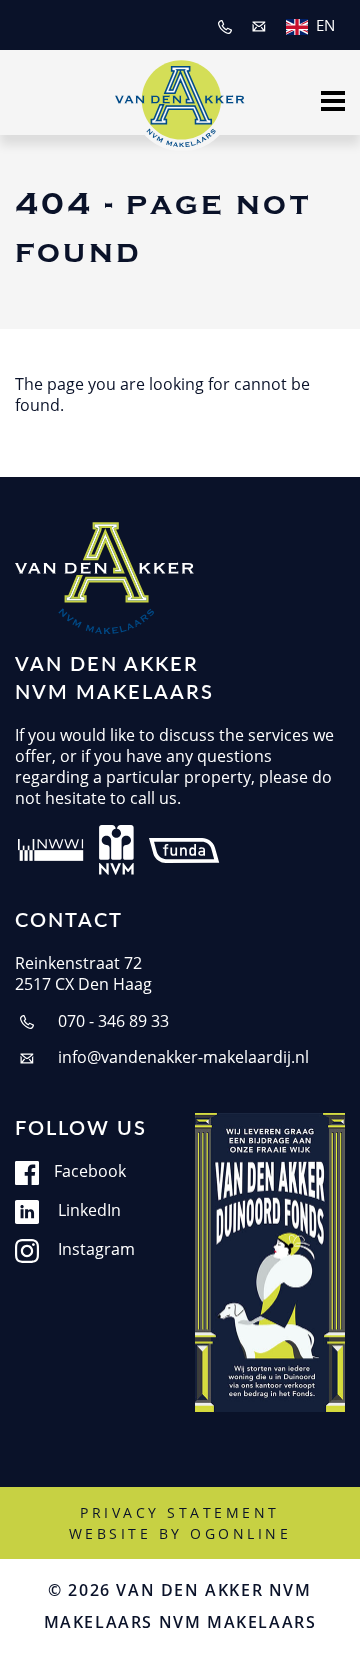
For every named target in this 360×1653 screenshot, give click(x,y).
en (325, 25)
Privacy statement (180, 1512)
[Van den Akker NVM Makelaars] (180, 98)
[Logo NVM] (116, 848)
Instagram (94, 1249)
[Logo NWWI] (51, 848)
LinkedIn (87, 1210)
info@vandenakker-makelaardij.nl (181, 1057)
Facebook (90, 1171)
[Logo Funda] (186, 848)
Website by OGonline (180, 1533)
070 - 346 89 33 (111, 1021)
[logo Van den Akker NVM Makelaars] (104, 578)
